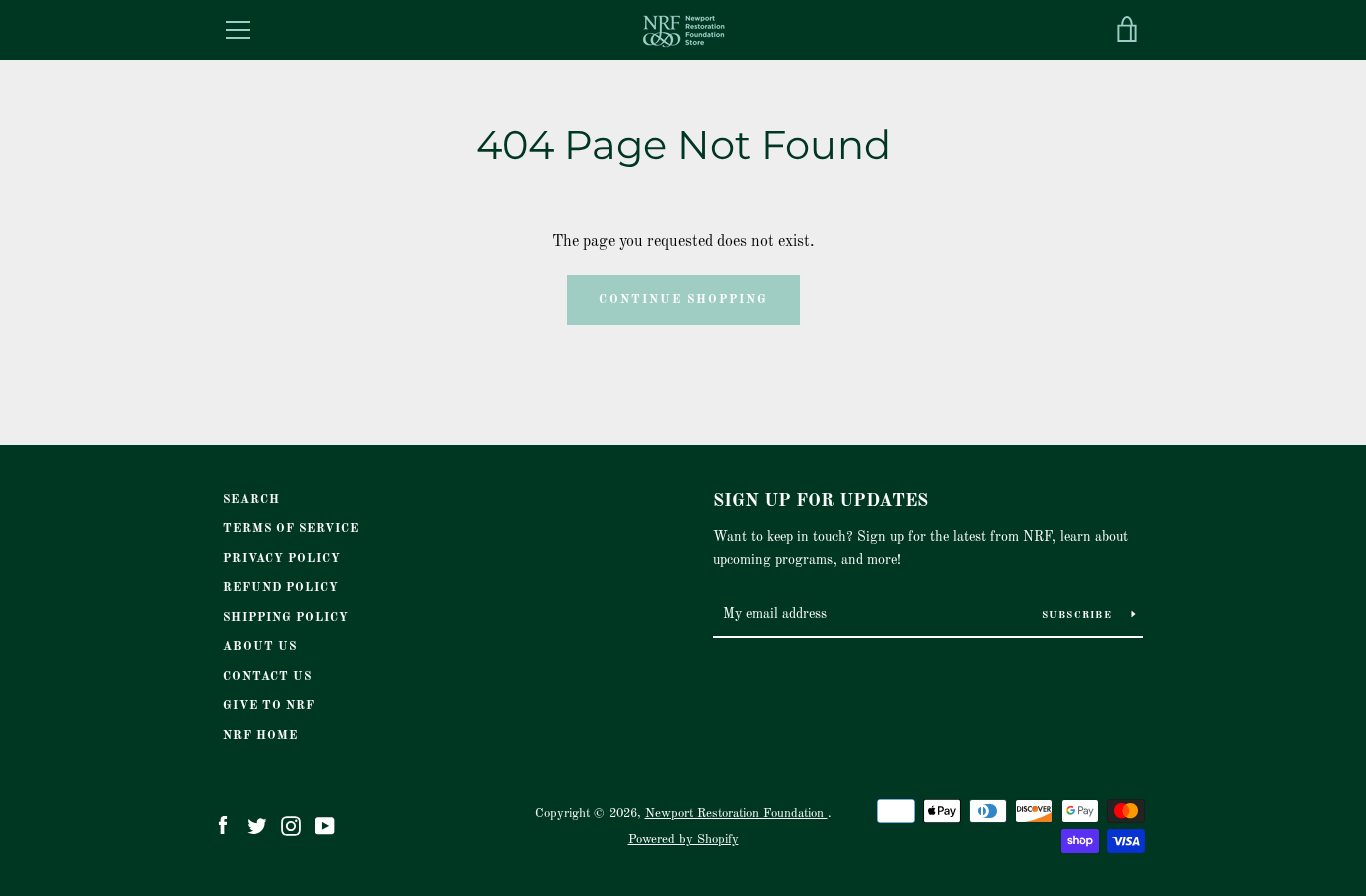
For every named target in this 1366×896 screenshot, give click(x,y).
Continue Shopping (683, 300)
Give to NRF (269, 706)
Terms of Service (291, 529)
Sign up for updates (820, 501)
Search (251, 500)
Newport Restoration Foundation (736, 813)
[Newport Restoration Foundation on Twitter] (257, 826)
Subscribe (1079, 615)
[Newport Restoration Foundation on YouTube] (325, 826)
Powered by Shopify (683, 839)
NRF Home (260, 736)
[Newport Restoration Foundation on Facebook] (223, 826)
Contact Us (267, 677)
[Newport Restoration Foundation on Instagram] (291, 826)
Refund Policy (281, 588)
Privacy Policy (282, 559)
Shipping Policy (286, 618)
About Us (260, 647)
